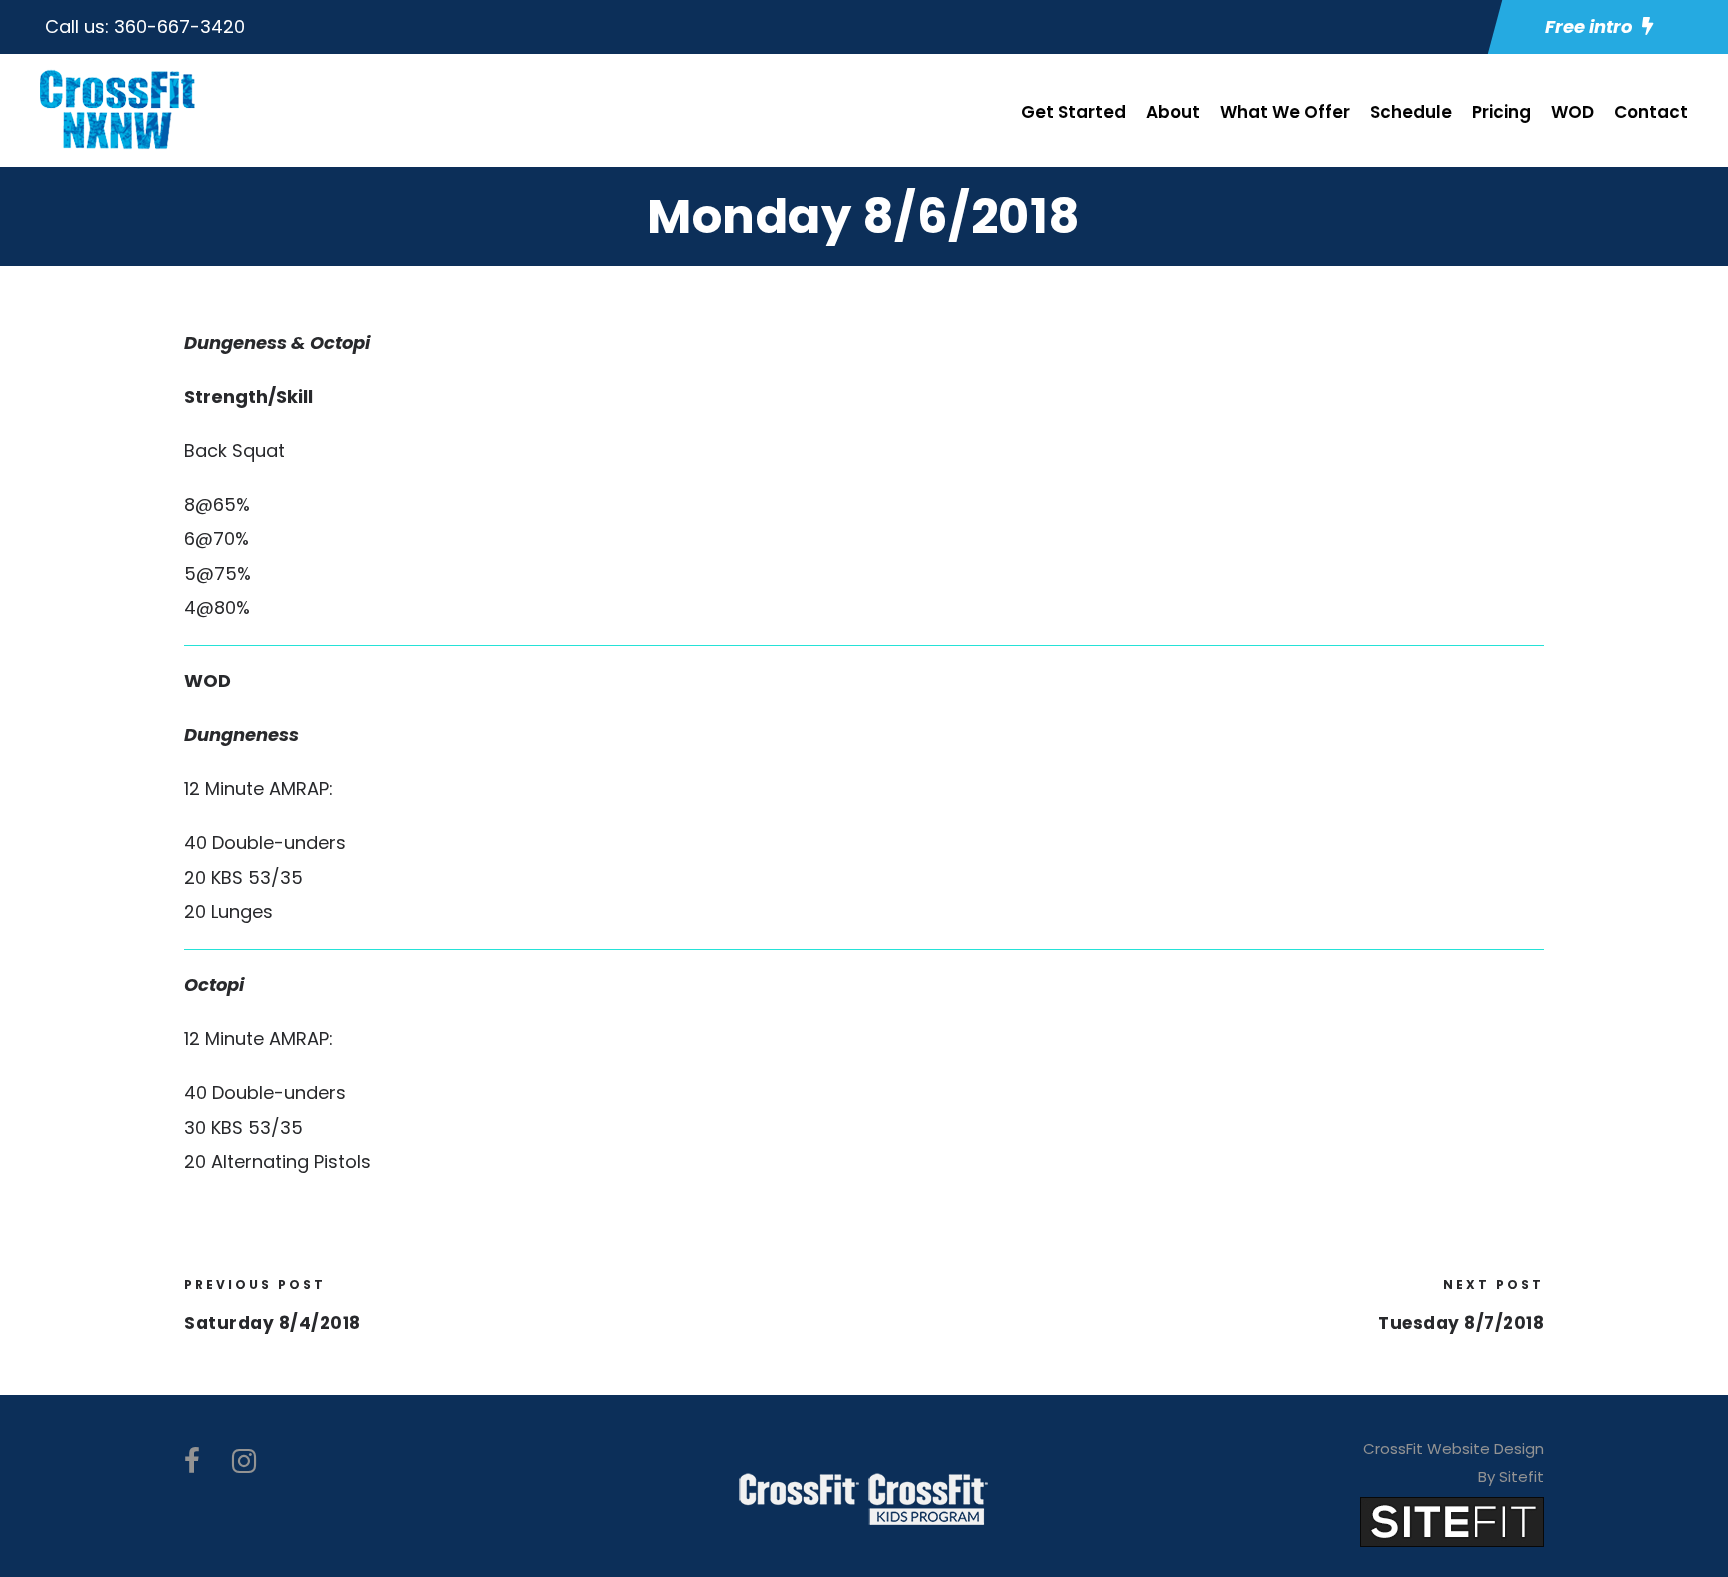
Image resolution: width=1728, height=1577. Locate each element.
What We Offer (1285, 112)
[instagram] (244, 1461)
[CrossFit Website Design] (1452, 1520)
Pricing (1501, 112)
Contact (1651, 112)
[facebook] (192, 1461)
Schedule (1411, 112)
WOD (1572, 112)
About (1173, 112)
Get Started (1073, 112)
